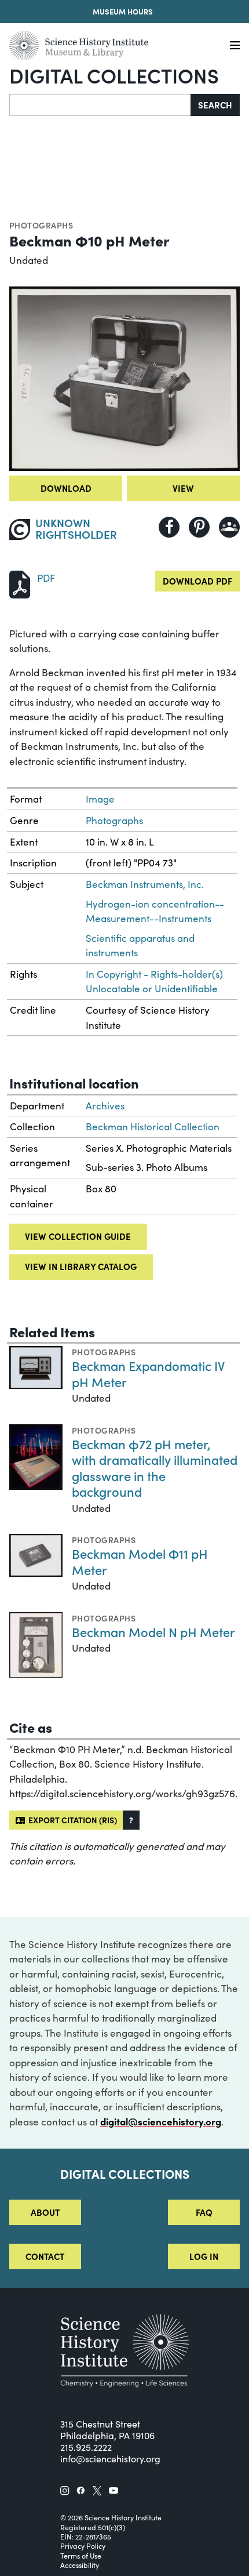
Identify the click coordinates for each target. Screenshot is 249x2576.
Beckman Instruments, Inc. (145, 884)
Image (100, 799)
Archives (105, 1106)
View (183, 488)
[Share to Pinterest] (199, 527)
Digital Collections (114, 75)
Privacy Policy (83, 2546)
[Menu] (235, 46)
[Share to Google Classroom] (229, 527)
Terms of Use (81, 2556)
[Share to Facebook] (169, 527)
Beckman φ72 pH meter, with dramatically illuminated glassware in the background (155, 1468)
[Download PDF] (20, 583)
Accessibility (80, 2565)
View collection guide (78, 1236)
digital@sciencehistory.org (161, 2121)
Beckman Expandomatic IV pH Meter (148, 1374)
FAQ (204, 2212)
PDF (46, 578)
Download (66, 488)
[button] (131, 1820)
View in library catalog (81, 1266)
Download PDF (197, 581)
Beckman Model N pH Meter (153, 1632)
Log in (204, 2256)
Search (215, 105)
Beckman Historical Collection (153, 1126)
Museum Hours (123, 11)
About (45, 2212)
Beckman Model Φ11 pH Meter (140, 1561)
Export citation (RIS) (71, 1820)
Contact (45, 2256)
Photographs (41, 225)
